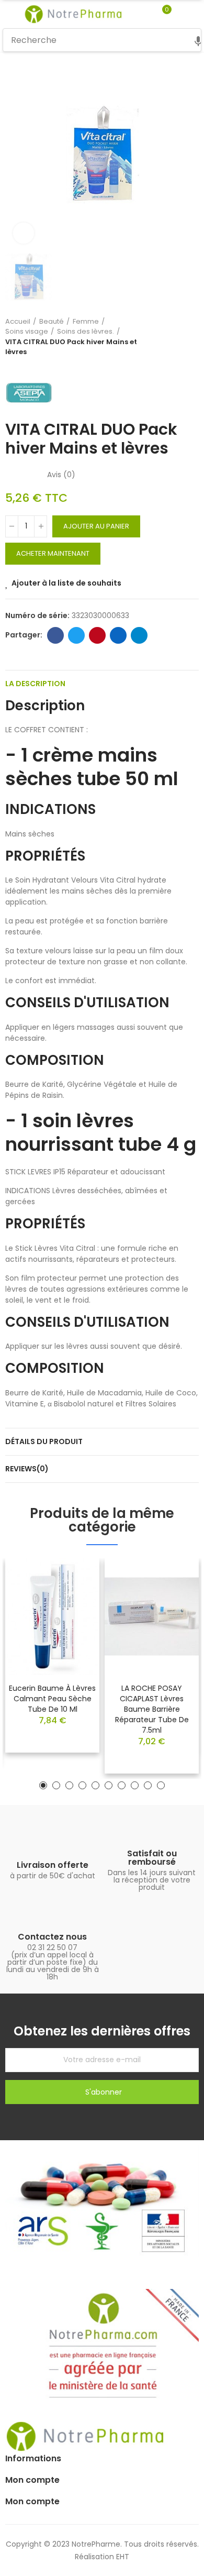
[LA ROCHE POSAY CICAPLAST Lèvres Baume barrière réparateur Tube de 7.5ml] (152, 1617)
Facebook (55, 635)
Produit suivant (191, 337)
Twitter (76, 635)
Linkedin (118, 635)
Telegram (139, 635)
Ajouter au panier (96, 526)
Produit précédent (165, 337)
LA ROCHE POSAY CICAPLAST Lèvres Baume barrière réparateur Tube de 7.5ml (152, 1709)
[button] (43, 1785)
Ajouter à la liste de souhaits (66, 583)
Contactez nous (52, 1937)
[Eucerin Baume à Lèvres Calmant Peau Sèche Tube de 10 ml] (52, 1617)
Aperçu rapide (73, 1598)
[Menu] (8, 14)
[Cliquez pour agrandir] (24, 233)
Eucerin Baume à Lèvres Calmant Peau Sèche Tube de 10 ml (52, 1699)
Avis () (61, 475)
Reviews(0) (27, 1469)
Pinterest (97, 635)
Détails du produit (44, 1441)
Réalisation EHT (102, 2557)
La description (35, 684)
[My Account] (182, 14)
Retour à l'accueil (178, 337)
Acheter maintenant (53, 553)
